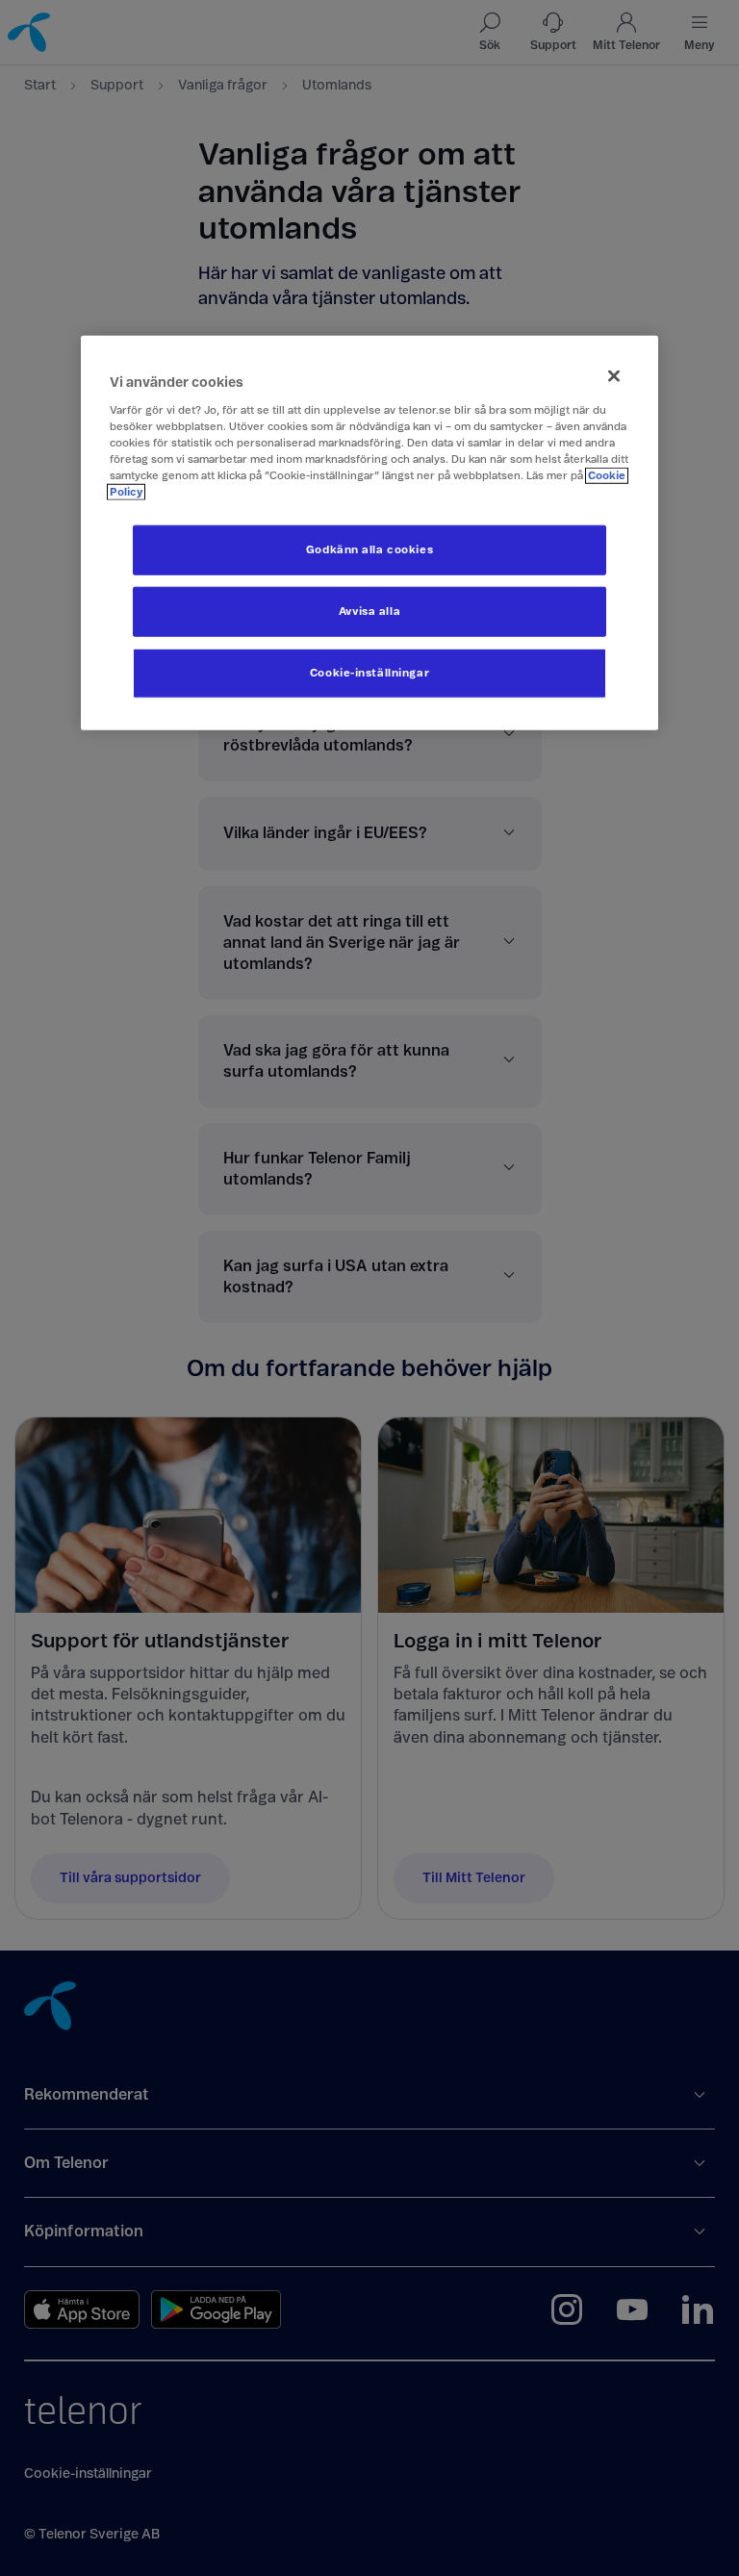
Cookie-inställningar (369, 672)
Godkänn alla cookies (369, 549)
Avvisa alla (369, 611)
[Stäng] (614, 375)
